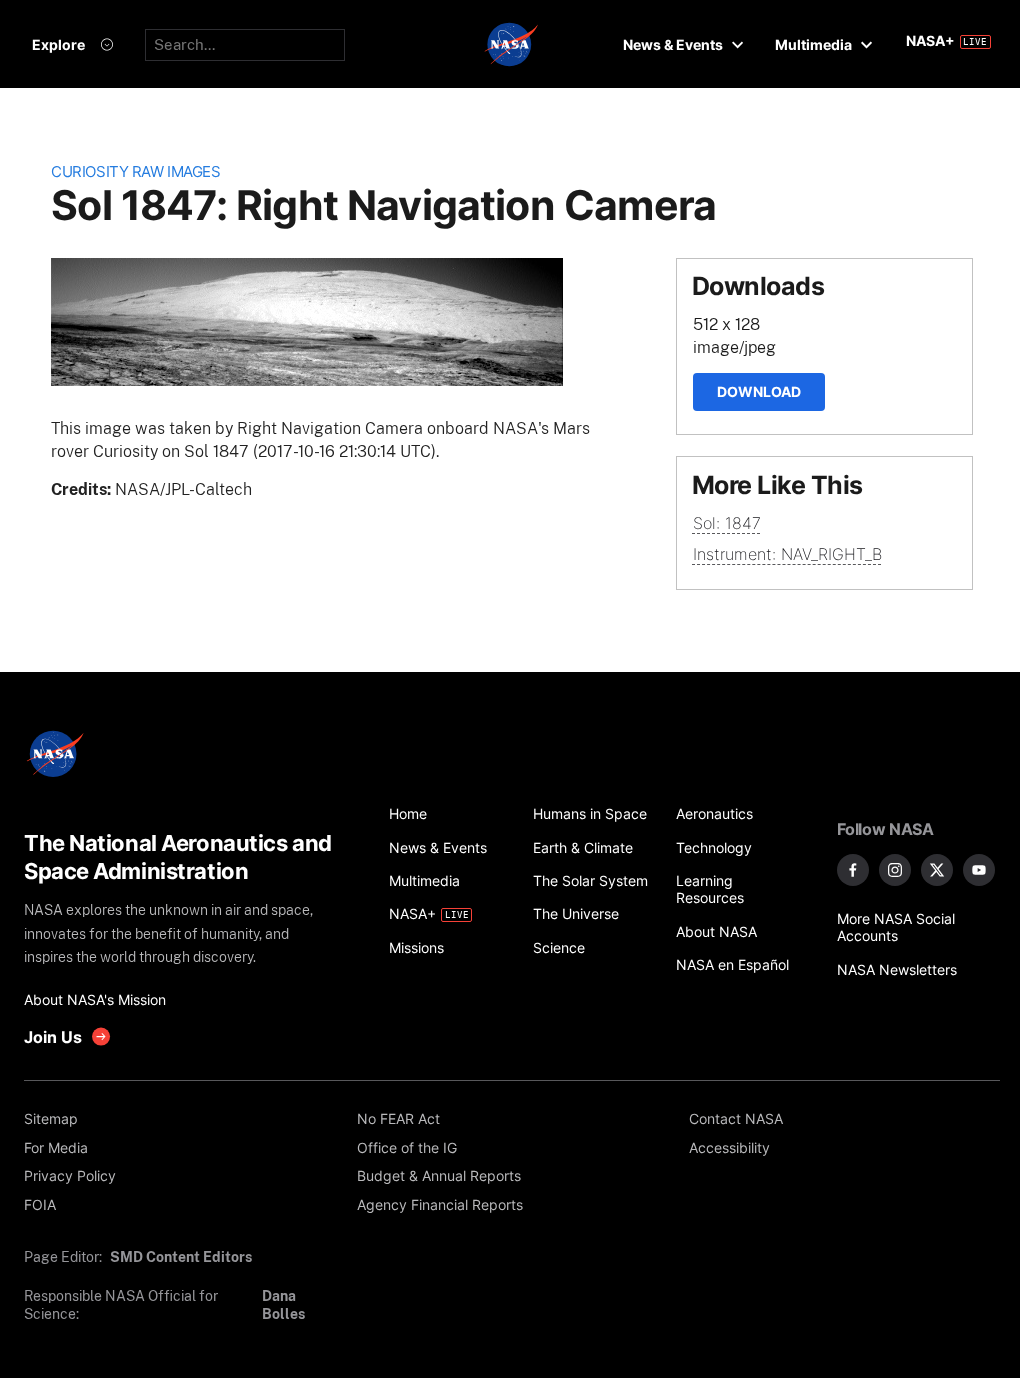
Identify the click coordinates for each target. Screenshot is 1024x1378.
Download (759, 391)
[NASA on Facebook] (853, 870)
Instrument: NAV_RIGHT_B (787, 554)
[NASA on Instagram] (895, 870)
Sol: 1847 (727, 523)
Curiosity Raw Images (135, 172)
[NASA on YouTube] (979, 870)
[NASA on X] (937, 870)
